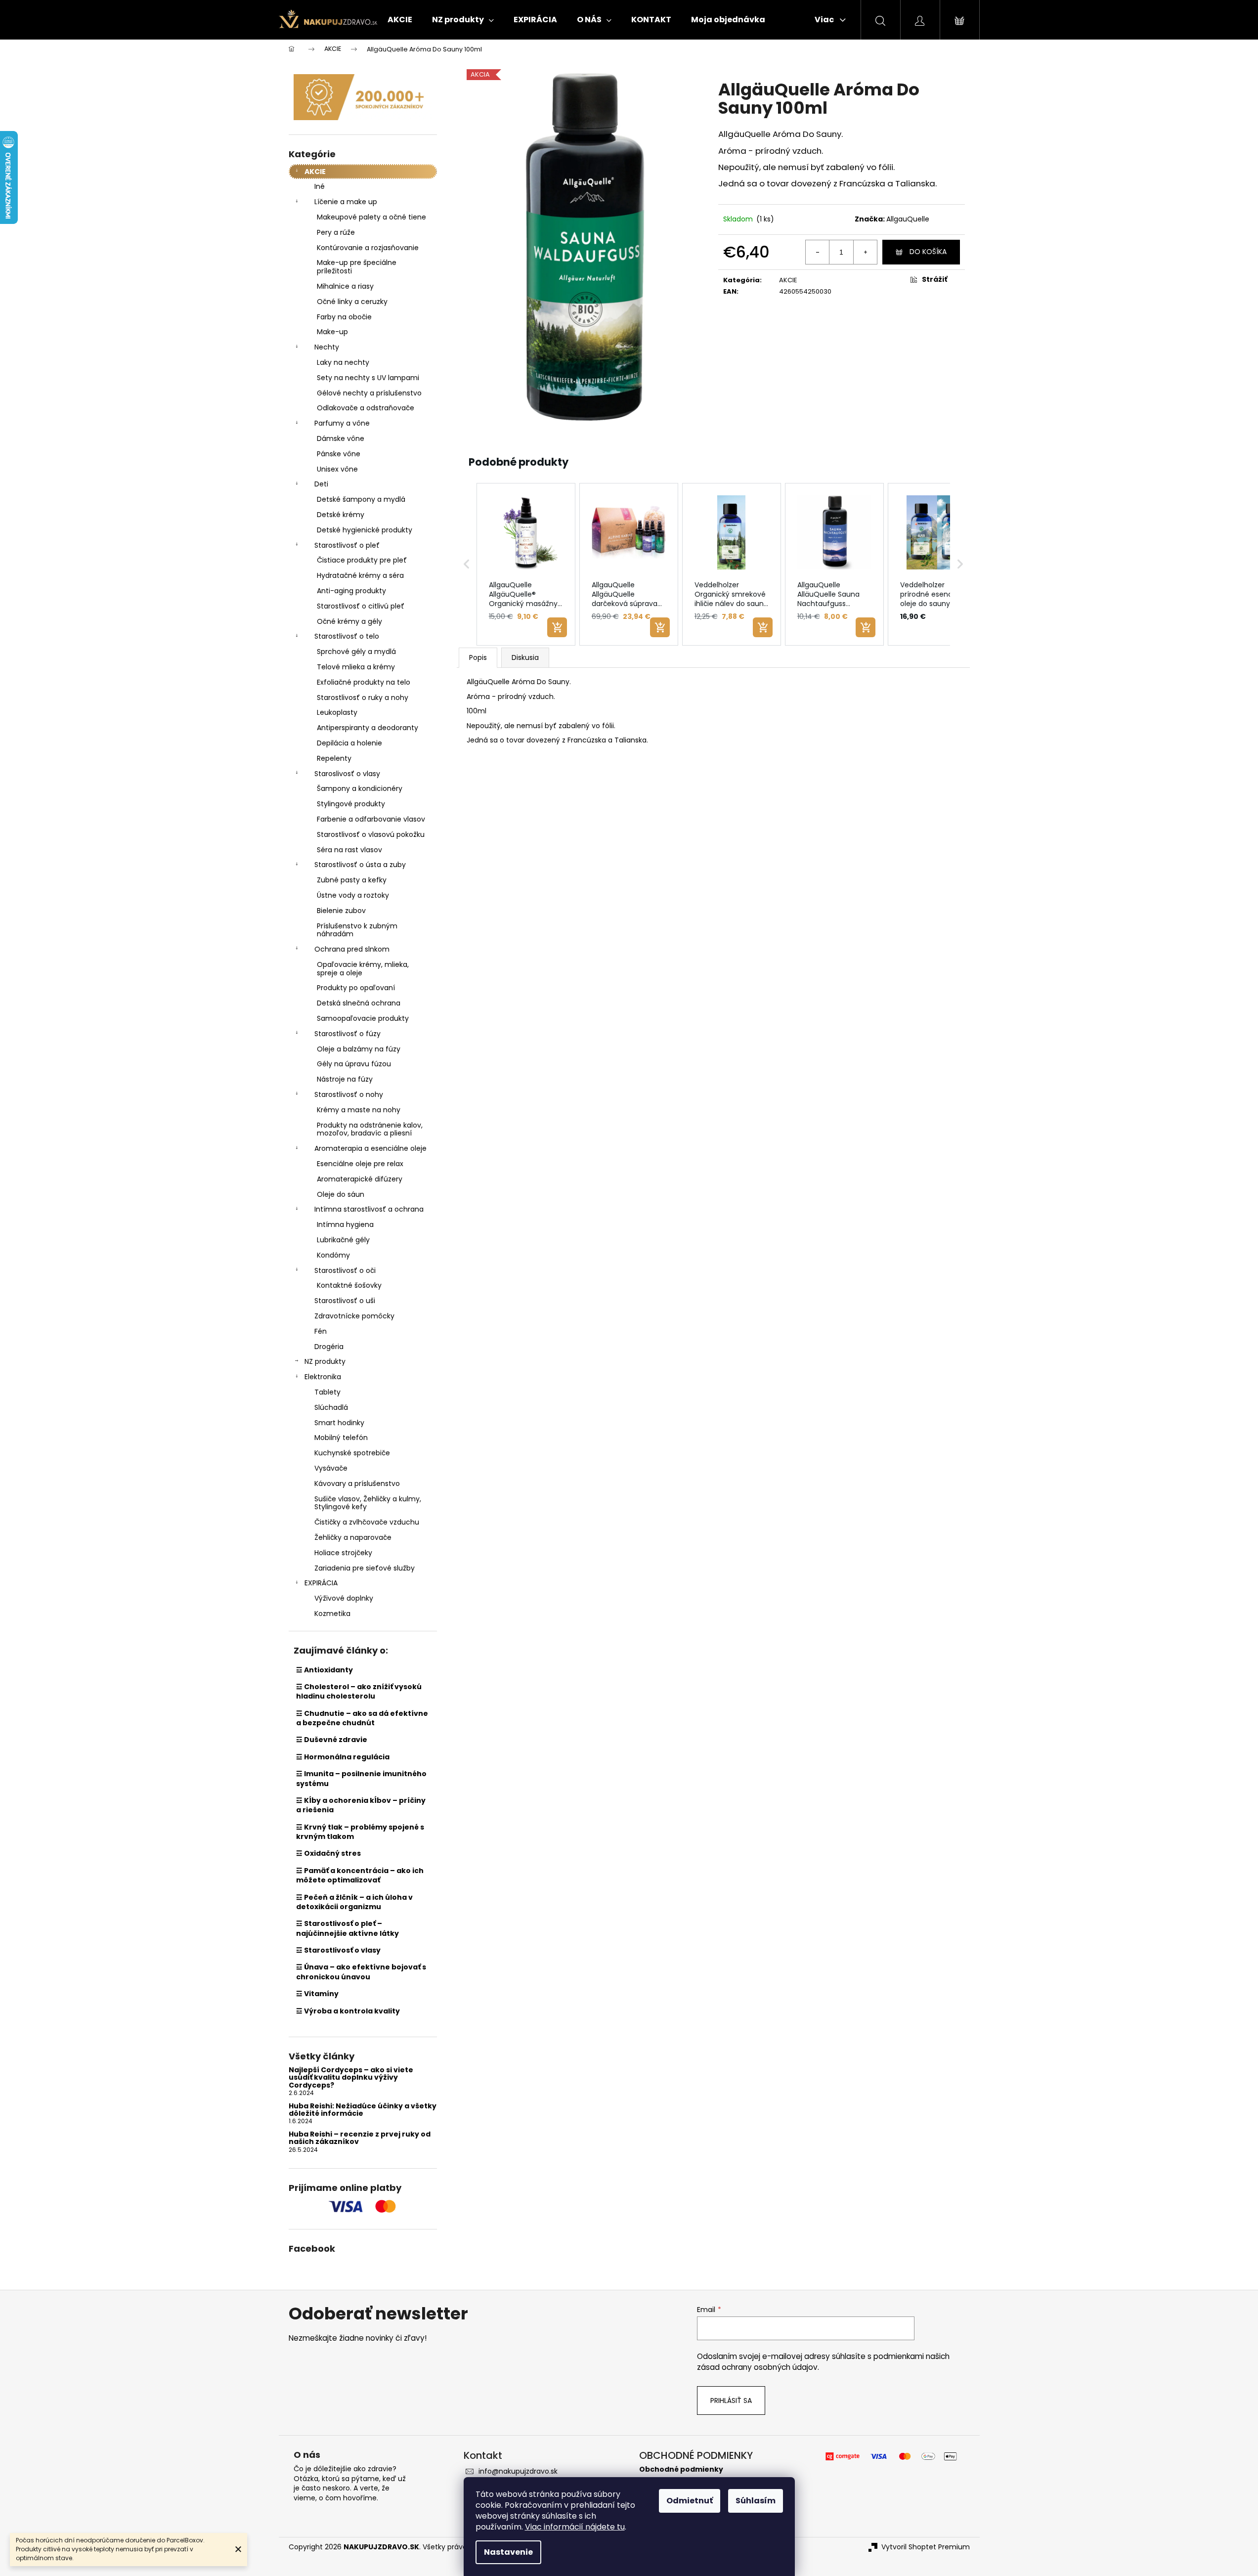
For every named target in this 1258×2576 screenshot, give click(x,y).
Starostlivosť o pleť (347, 545)
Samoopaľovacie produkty (363, 1018)
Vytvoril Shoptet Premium (926, 2547)
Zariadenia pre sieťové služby (365, 1568)
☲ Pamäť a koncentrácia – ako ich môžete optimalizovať (360, 1875)
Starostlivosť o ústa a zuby (360, 865)
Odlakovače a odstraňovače (366, 408)
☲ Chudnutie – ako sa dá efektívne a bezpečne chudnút (362, 1718)
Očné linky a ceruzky (352, 302)
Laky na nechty (343, 362)
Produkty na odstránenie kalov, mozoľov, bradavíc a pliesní (370, 1129)
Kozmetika (332, 1614)
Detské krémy (341, 515)
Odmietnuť (690, 2501)
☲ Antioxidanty (325, 1670)
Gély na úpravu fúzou (354, 1064)
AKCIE (315, 172)
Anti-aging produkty (351, 591)
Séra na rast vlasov (349, 850)
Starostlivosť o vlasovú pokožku (371, 834)
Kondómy (333, 1255)
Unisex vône (337, 469)
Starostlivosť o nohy (349, 1094)
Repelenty (334, 758)
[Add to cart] (557, 627)
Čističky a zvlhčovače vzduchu (367, 1522)
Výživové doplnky (344, 1598)
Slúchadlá (331, 1407)
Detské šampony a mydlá (361, 499)
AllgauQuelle (908, 219)
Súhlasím (756, 2501)
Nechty (327, 347)
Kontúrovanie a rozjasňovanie (368, 248)
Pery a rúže (336, 232)
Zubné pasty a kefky (352, 880)
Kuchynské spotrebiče (352, 1453)
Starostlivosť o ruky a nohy (363, 698)
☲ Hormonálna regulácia (343, 1757)
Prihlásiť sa (731, 2401)
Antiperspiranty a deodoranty (368, 728)
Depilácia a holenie (349, 743)
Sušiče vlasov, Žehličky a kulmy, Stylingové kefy (368, 1503)
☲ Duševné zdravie (332, 1740)
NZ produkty (325, 1361)
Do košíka (928, 252)
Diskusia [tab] (525, 657)
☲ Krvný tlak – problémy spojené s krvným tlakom (360, 1832)
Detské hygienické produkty (365, 530)
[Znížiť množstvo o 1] (818, 252)
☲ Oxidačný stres (328, 1853)
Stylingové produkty (351, 804)
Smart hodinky (339, 1423)
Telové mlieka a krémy (356, 667)
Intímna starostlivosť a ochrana (369, 1209)
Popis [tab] (478, 657)
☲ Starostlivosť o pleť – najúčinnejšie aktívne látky (347, 1928)
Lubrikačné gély (343, 1240)
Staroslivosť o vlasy (347, 774)
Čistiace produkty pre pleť (362, 560)
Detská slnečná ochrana (359, 1003)
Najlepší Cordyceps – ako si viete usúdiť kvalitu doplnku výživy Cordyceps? (351, 2078)
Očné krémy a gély (349, 621)
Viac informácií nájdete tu (575, 2527)
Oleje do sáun (341, 1194)
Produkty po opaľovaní (356, 988)
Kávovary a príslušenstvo (357, 1484)
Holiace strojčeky (343, 1553)
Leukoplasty (337, 712)
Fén (321, 1331)
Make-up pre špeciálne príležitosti (357, 267)
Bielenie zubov (341, 911)
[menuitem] (400, 20)
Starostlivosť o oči (345, 1270)
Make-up (332, 332)
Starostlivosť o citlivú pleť (361, 606)
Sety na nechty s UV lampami (368, 378)
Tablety (327, 1392)
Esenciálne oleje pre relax (360, 1164)
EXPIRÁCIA (321, 1583)
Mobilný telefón (341, 1438)
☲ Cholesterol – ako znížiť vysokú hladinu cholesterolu (359, 1691)
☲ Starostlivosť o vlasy (338, 1950)
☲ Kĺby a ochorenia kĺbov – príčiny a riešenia (361, 1805)
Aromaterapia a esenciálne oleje (370, 1148)
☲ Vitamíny (317, 1994)
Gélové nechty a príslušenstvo (369, 393)
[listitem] (526, 565)
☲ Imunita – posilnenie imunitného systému (361, 1778)
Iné (320, 186)
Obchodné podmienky (681, 2469)
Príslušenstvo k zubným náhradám (357, 930)
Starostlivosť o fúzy (347, 1034)
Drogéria (329, 1347)
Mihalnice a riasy (345, 286)
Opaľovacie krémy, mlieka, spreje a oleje (363, 969)
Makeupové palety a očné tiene (371, 217)
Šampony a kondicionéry (360, 788)
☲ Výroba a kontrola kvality (348, 2011)
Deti (321, 484)
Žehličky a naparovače (353, 1537)
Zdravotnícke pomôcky (354, 1316)
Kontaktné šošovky (349, 1285)
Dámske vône (341, 438)
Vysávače (331, 1468)
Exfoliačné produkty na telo (364, 682)
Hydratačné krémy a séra (360, 575)
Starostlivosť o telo (347, 636)
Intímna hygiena (345, 1224)
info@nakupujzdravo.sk (518, 2471)
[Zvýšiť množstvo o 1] (865, 252)
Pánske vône (339, 454)
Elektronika (323, 1377)
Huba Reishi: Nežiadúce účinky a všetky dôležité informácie (363, 2110)
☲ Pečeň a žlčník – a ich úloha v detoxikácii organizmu (354, 1902)
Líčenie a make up (346, 202)
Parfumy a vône (342, 423)
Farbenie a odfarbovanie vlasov (371, 819)
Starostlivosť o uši (345, 1301)
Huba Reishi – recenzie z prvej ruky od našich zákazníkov (360, 2138)
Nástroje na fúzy (345, 1079)
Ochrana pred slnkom (352, 949)
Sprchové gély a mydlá (356, 652)
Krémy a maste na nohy (359, 1110)
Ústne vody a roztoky (353, 895)
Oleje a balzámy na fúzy (359, 1049)
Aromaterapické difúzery (360, 1179)
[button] (467, 565)
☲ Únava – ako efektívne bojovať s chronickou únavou (361, 1972)
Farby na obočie (344, 317)
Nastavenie (508, 2552)
